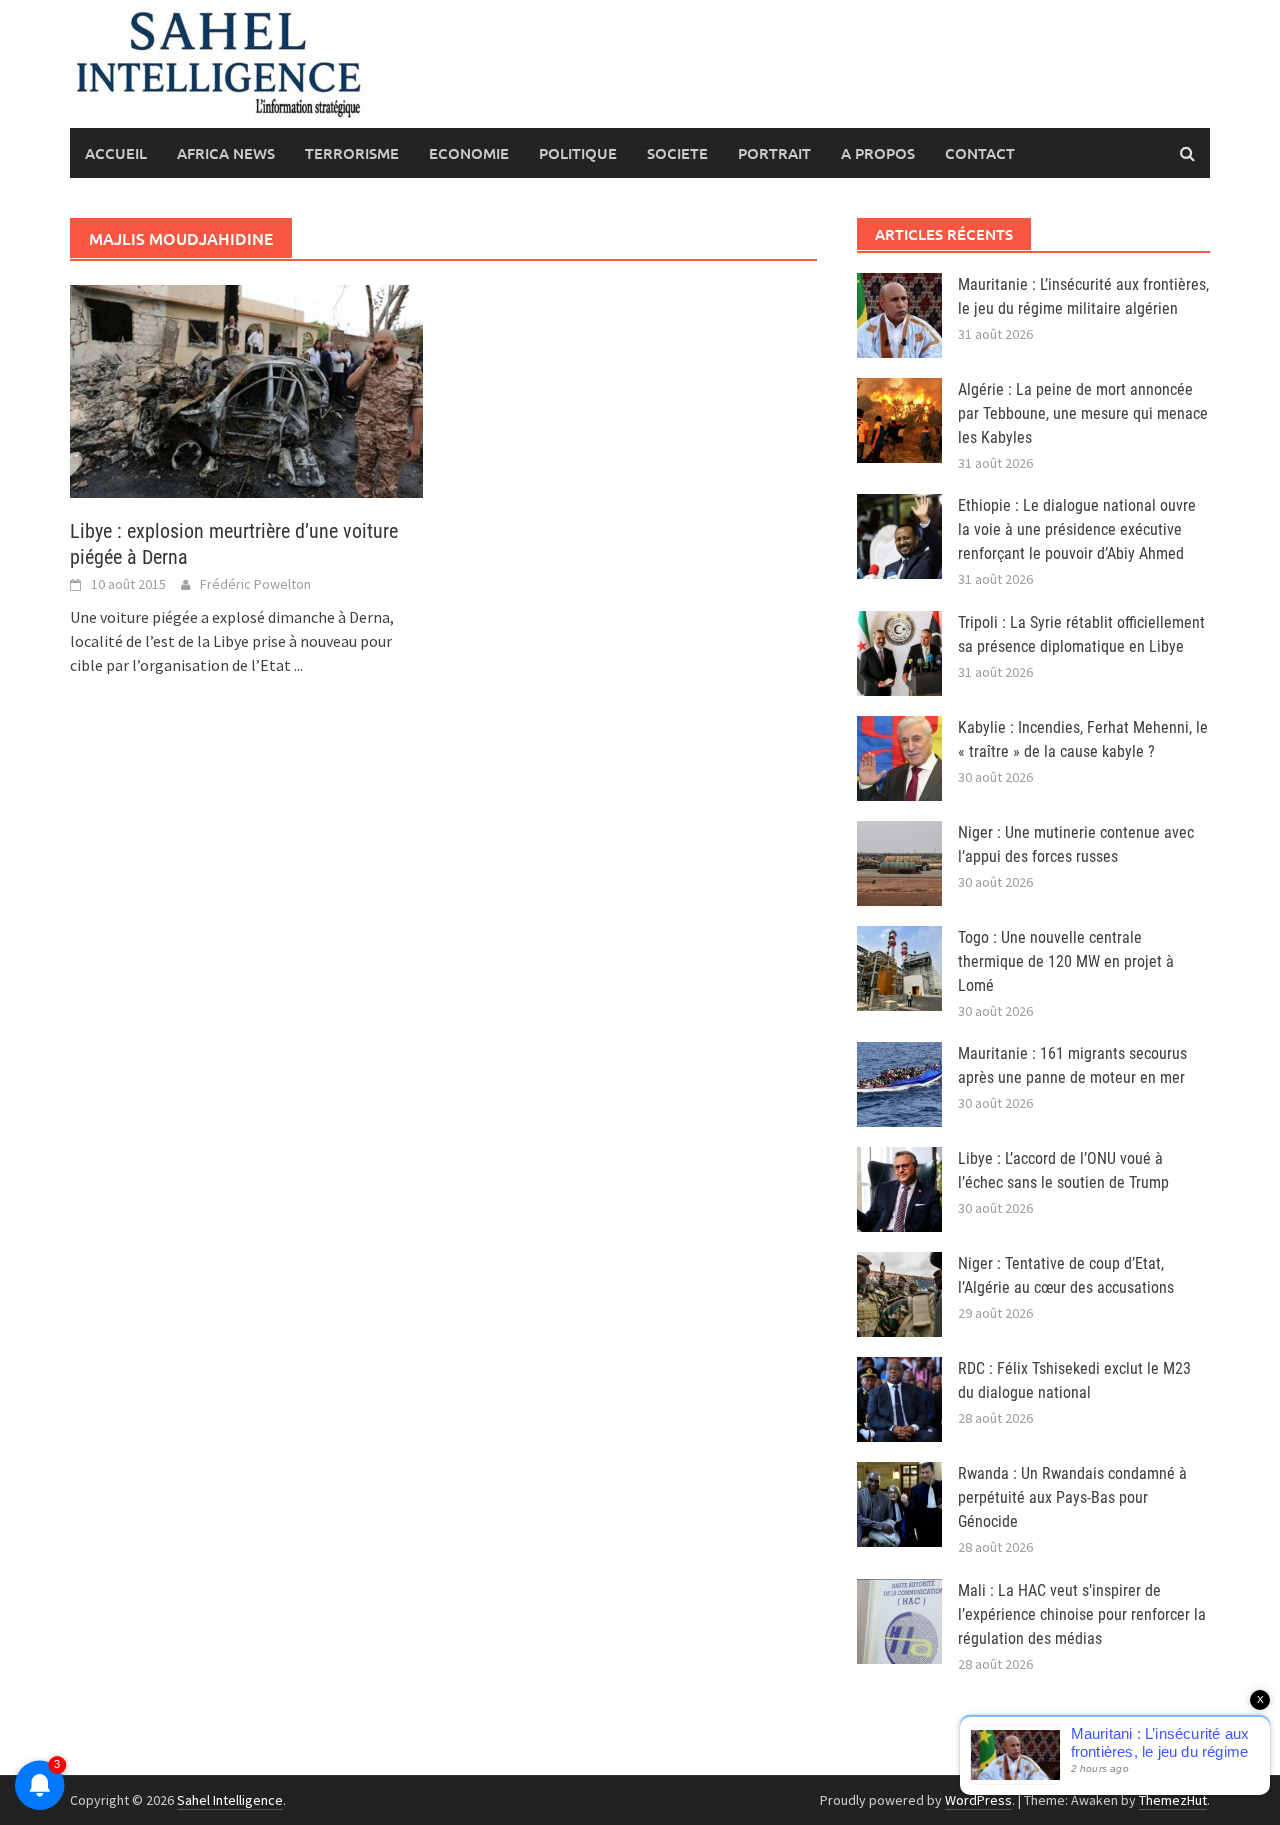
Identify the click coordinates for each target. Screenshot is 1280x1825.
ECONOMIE (469, 153)
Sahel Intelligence (230, 1800)
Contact (980, 153)
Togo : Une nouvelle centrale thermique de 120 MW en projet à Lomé (1066, 961)
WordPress (978, 1800)
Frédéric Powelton (255, 584)
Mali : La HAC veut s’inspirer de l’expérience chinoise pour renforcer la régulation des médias (1082, 1614)
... (298, 665)
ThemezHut (1173, 1800)
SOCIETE (677, 153)
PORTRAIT (774, 153)
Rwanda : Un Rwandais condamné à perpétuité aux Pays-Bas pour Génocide (1072, 1497)
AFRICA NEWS (226, 153)
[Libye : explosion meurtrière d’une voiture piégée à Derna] (246, 390)
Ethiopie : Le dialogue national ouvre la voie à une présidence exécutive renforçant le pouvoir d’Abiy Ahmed (1077, 529)
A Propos (878, 153)
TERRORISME (352, 153)
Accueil (116, 153)
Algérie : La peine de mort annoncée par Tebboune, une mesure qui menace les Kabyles (1083, 413)
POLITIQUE (578, 153)
